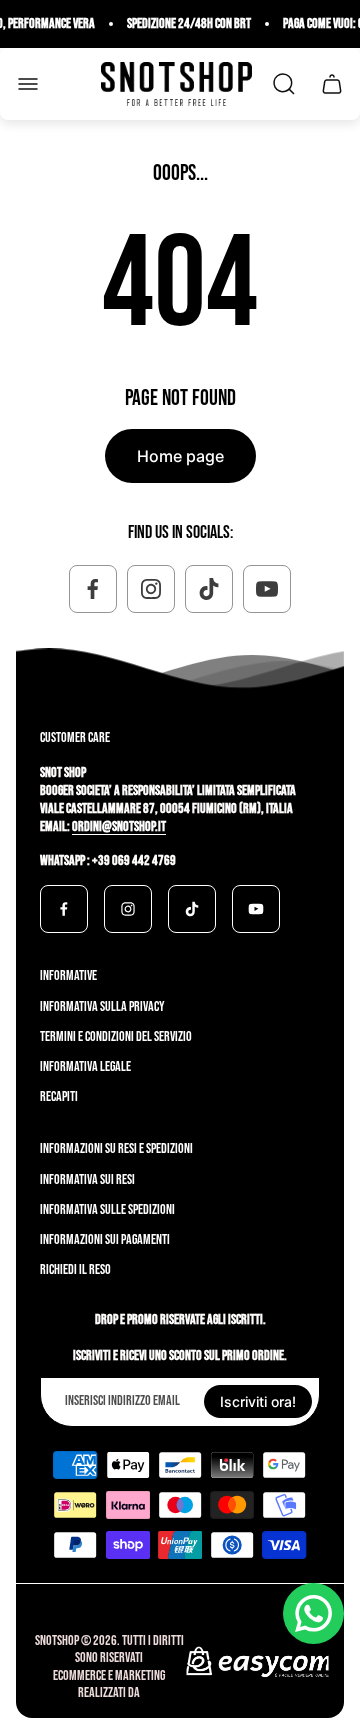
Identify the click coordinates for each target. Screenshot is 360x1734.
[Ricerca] (284, 84)
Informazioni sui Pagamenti (105, 1239)
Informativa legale (85, 1066)
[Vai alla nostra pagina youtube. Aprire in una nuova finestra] (267, 589)
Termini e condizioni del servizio (116, 1036)
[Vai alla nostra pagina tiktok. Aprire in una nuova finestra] (209, 589)
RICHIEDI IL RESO (75, 1269)
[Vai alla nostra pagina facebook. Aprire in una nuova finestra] (93, 589)
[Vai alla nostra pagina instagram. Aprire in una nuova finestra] (151, 589)
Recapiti (59, 1096)
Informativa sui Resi (87, 1179)
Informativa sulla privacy (102, 1006)
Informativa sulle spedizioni (107, 1209)
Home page (180, 456)
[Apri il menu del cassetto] (28, 84)
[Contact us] (313, 1613)
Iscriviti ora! (258, 1401)
